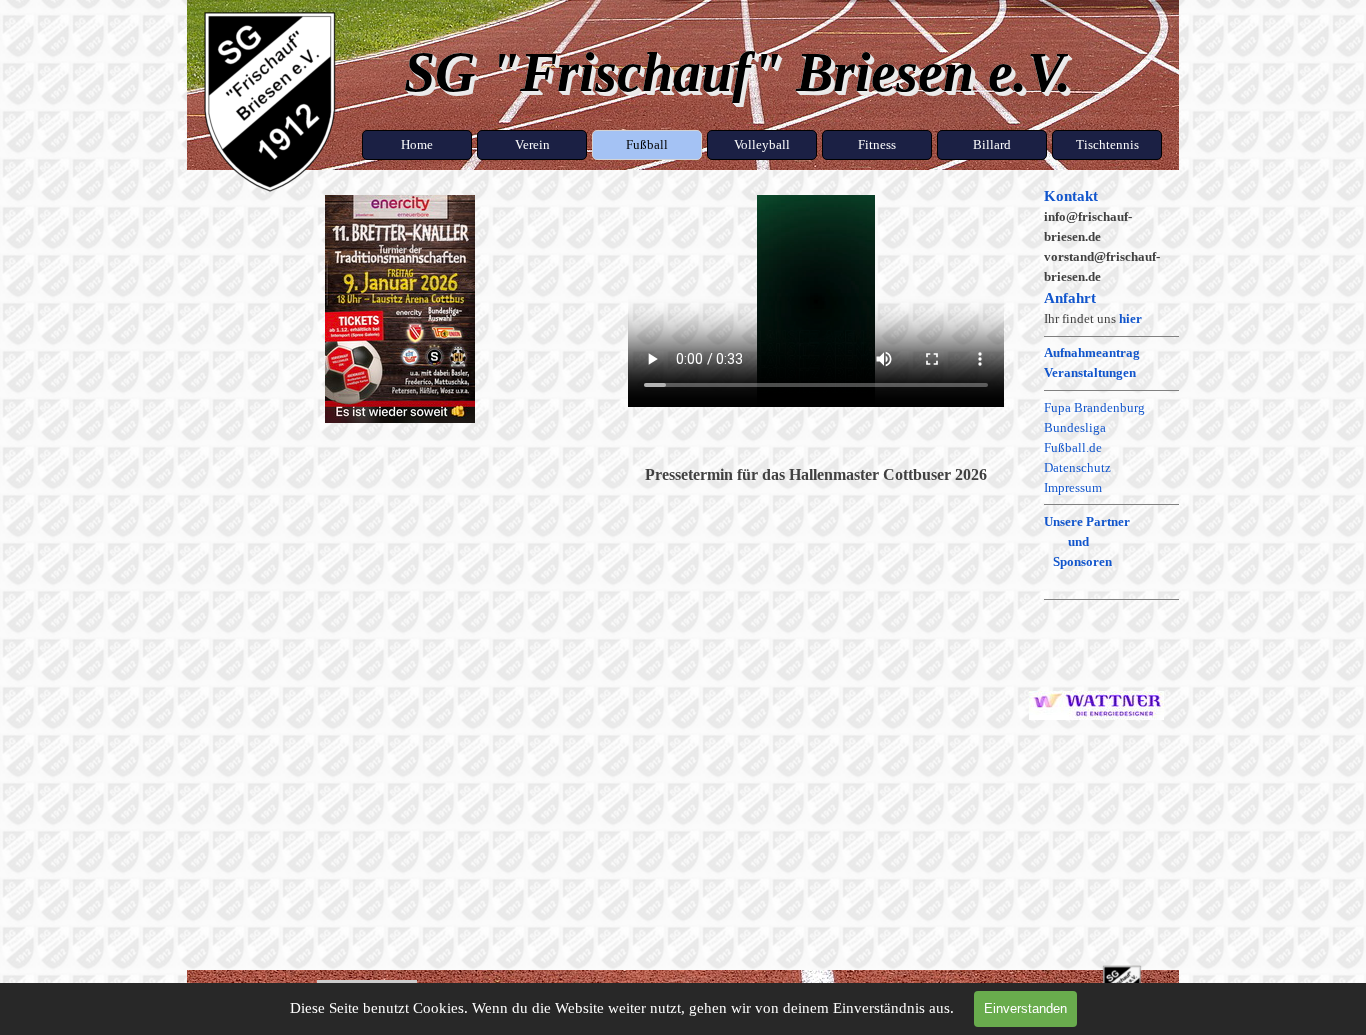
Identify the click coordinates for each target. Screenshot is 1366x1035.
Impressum (1073, 487)
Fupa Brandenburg (1094, 407)
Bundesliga (1075, 427)
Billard (992, 144)
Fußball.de (1073, 447)
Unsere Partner (1087, 521)
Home (417, 144)
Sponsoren (1082, 561)
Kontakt (1071, 196)
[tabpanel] (1111, 475)
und (1078, 541)
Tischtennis (1107, 144)
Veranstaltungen (1090, 372)
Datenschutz (1077, 467)
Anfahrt (1070, 298)
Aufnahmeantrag (1092, 352)
